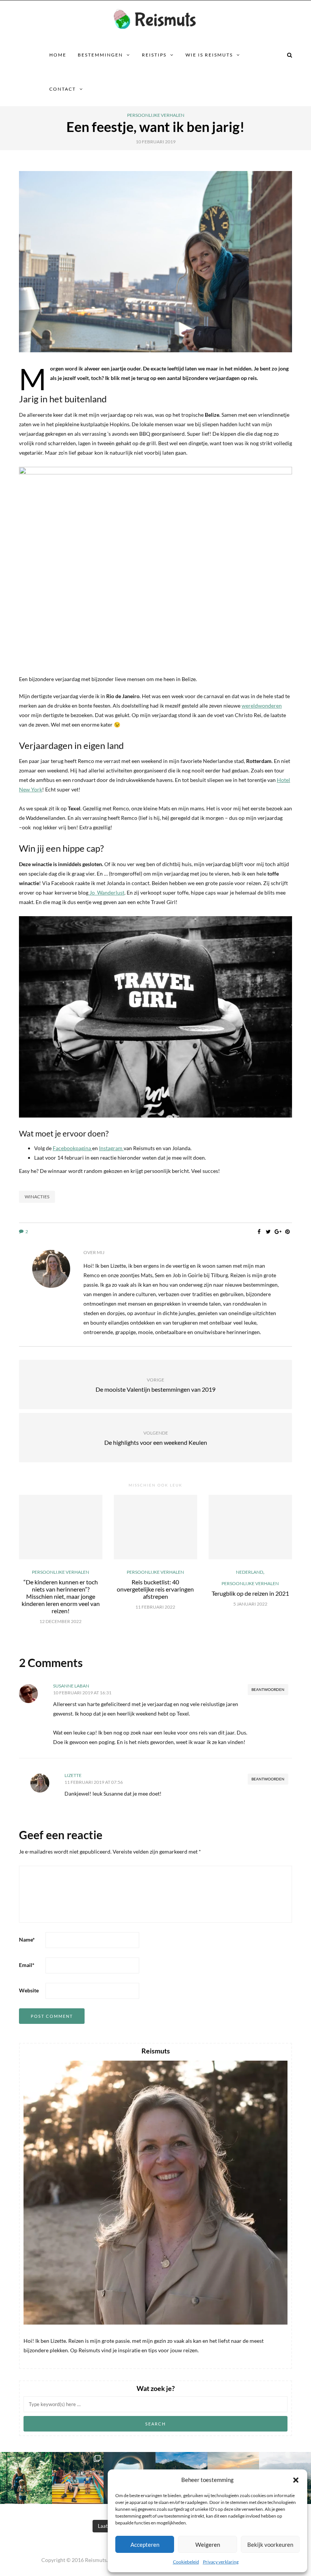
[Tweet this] (268, 1232)
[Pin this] (287, 1232)
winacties (37, 1197)
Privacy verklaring (221, 2562)
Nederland (250, 1572)
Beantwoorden (268, 1689)
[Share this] (259, 1232)
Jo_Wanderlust (106, 892)
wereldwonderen (262, 706)
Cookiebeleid (186, 2562)
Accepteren (145, 2545)
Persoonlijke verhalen (156, 115)
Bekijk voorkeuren (270, 2545)
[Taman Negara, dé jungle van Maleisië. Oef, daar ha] (26, 2478)
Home (58, 55)
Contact (63, 89)
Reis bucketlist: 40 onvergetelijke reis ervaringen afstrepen (155, 1589)
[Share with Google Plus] (278, 1232)
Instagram (111, 1148)
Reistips (154, 55)
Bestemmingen (100, 55)
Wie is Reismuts (209, 55)
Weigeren (208, 2545)
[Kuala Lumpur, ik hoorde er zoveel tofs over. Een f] (78, 2478)
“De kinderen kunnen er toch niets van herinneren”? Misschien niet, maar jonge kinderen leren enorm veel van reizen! (61, 1596)
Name (27, 1939)
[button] (296, 2480)
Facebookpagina (72, 1148)
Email (27, 1965)
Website (29, 1990)
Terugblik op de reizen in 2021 (250, 1593)
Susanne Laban (71, 1686)
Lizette (73, 1775)
